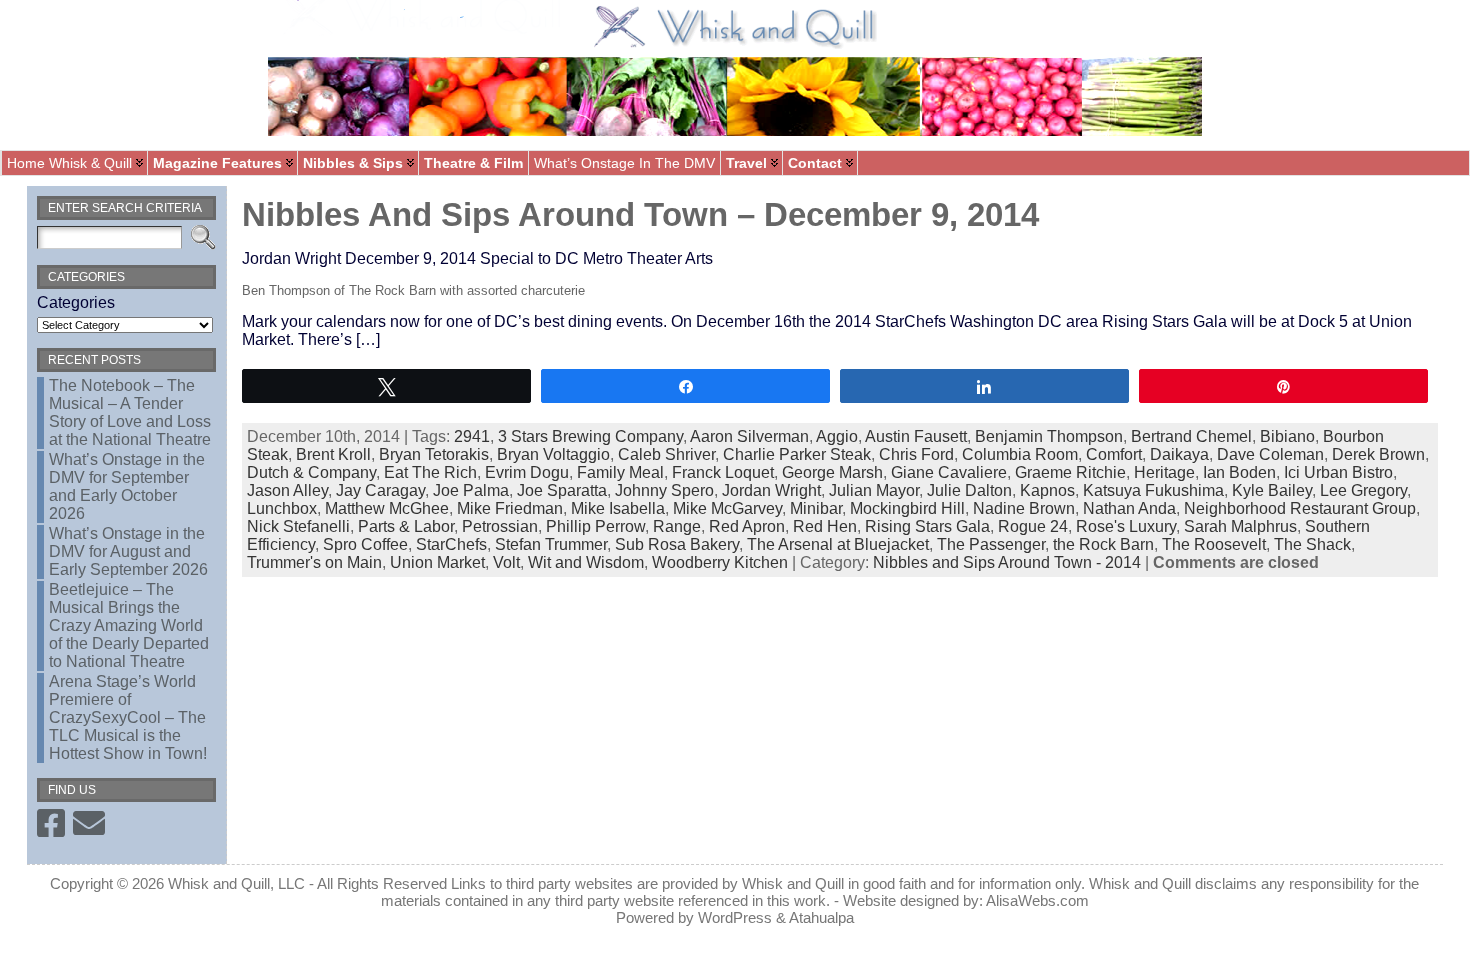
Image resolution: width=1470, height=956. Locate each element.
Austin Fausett (916, 436)
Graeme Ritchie (1070, 472)
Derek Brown (1378, 454)
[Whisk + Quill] (735, 75)
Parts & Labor (406, 526)
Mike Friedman (510, 508)
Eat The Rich (430, 472)
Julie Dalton (969, 490)
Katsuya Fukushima (1153, 490)
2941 (472, 436)
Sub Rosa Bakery (677, 544)
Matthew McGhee (387, 508)
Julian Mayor (874, 490)
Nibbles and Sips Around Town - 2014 (1007, 562)
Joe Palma (471, 490)
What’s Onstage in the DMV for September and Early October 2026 (127, 486)
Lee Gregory (1363, 490)
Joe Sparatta (562, 490)
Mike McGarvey (727, 508)
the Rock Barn (1103, 544)
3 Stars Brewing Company (590, 436)
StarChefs (451, 544)
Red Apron (747, 526)
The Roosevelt (1214, 544)
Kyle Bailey (1272, 490)
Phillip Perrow (595, 526)
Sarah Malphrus (1240, 526)
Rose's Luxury (1126, 526)
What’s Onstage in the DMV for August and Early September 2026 (128, 551)
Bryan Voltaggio (553, 454)
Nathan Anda (1129, 508)
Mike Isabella (618, 508)
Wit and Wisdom (586, 562)
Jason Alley (287, 490)
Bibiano (1287, 436)
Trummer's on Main (314, 562)
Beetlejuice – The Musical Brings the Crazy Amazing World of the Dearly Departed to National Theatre (129, 625)
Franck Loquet (723, 472)
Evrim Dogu (527, 472)
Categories (76, 302)
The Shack (1312, 544)
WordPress (735, 917)
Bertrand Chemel (1191, 436)
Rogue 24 (1033, 526)
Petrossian (500, 526)
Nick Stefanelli (298, 526)
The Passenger (991, 544)
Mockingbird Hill (907, 508)
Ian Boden (1239, 472)
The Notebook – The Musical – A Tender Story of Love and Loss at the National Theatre (130, 412)
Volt (506, 562)
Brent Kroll (333, 454)
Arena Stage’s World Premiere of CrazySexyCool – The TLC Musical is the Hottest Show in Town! (128, 717)
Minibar (816, 508)
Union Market (437, 562)
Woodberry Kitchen (720, 562)
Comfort (1114, 454)
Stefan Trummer (551, 544)
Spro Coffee (365, 544)
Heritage (1164, 472)
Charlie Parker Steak (797, 454)
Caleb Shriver (666, 454)
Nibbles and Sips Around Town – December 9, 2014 (640, 214)
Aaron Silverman (749, 436)
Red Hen (825, 526)
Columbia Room (1020, 454)
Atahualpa (821, 917)
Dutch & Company (311, 472)
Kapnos (1047, 490)
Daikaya (1179, 454)
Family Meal (620, 472)
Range (677, 526)
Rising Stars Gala (927, 526)
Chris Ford (916, 454)
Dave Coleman (1270, 454)
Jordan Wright (771, 490)
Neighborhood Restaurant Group (1300, 508)
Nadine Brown (1024, 508)
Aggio (837, 436)
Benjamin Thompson (1049, 436)
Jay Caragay (380, 490)
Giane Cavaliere (949, 472)
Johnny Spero (664, 490)
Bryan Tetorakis (434, 454)
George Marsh (832, 472)
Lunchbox (282, 508)
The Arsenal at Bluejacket (838, 544)
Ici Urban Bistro (1338, 472)
